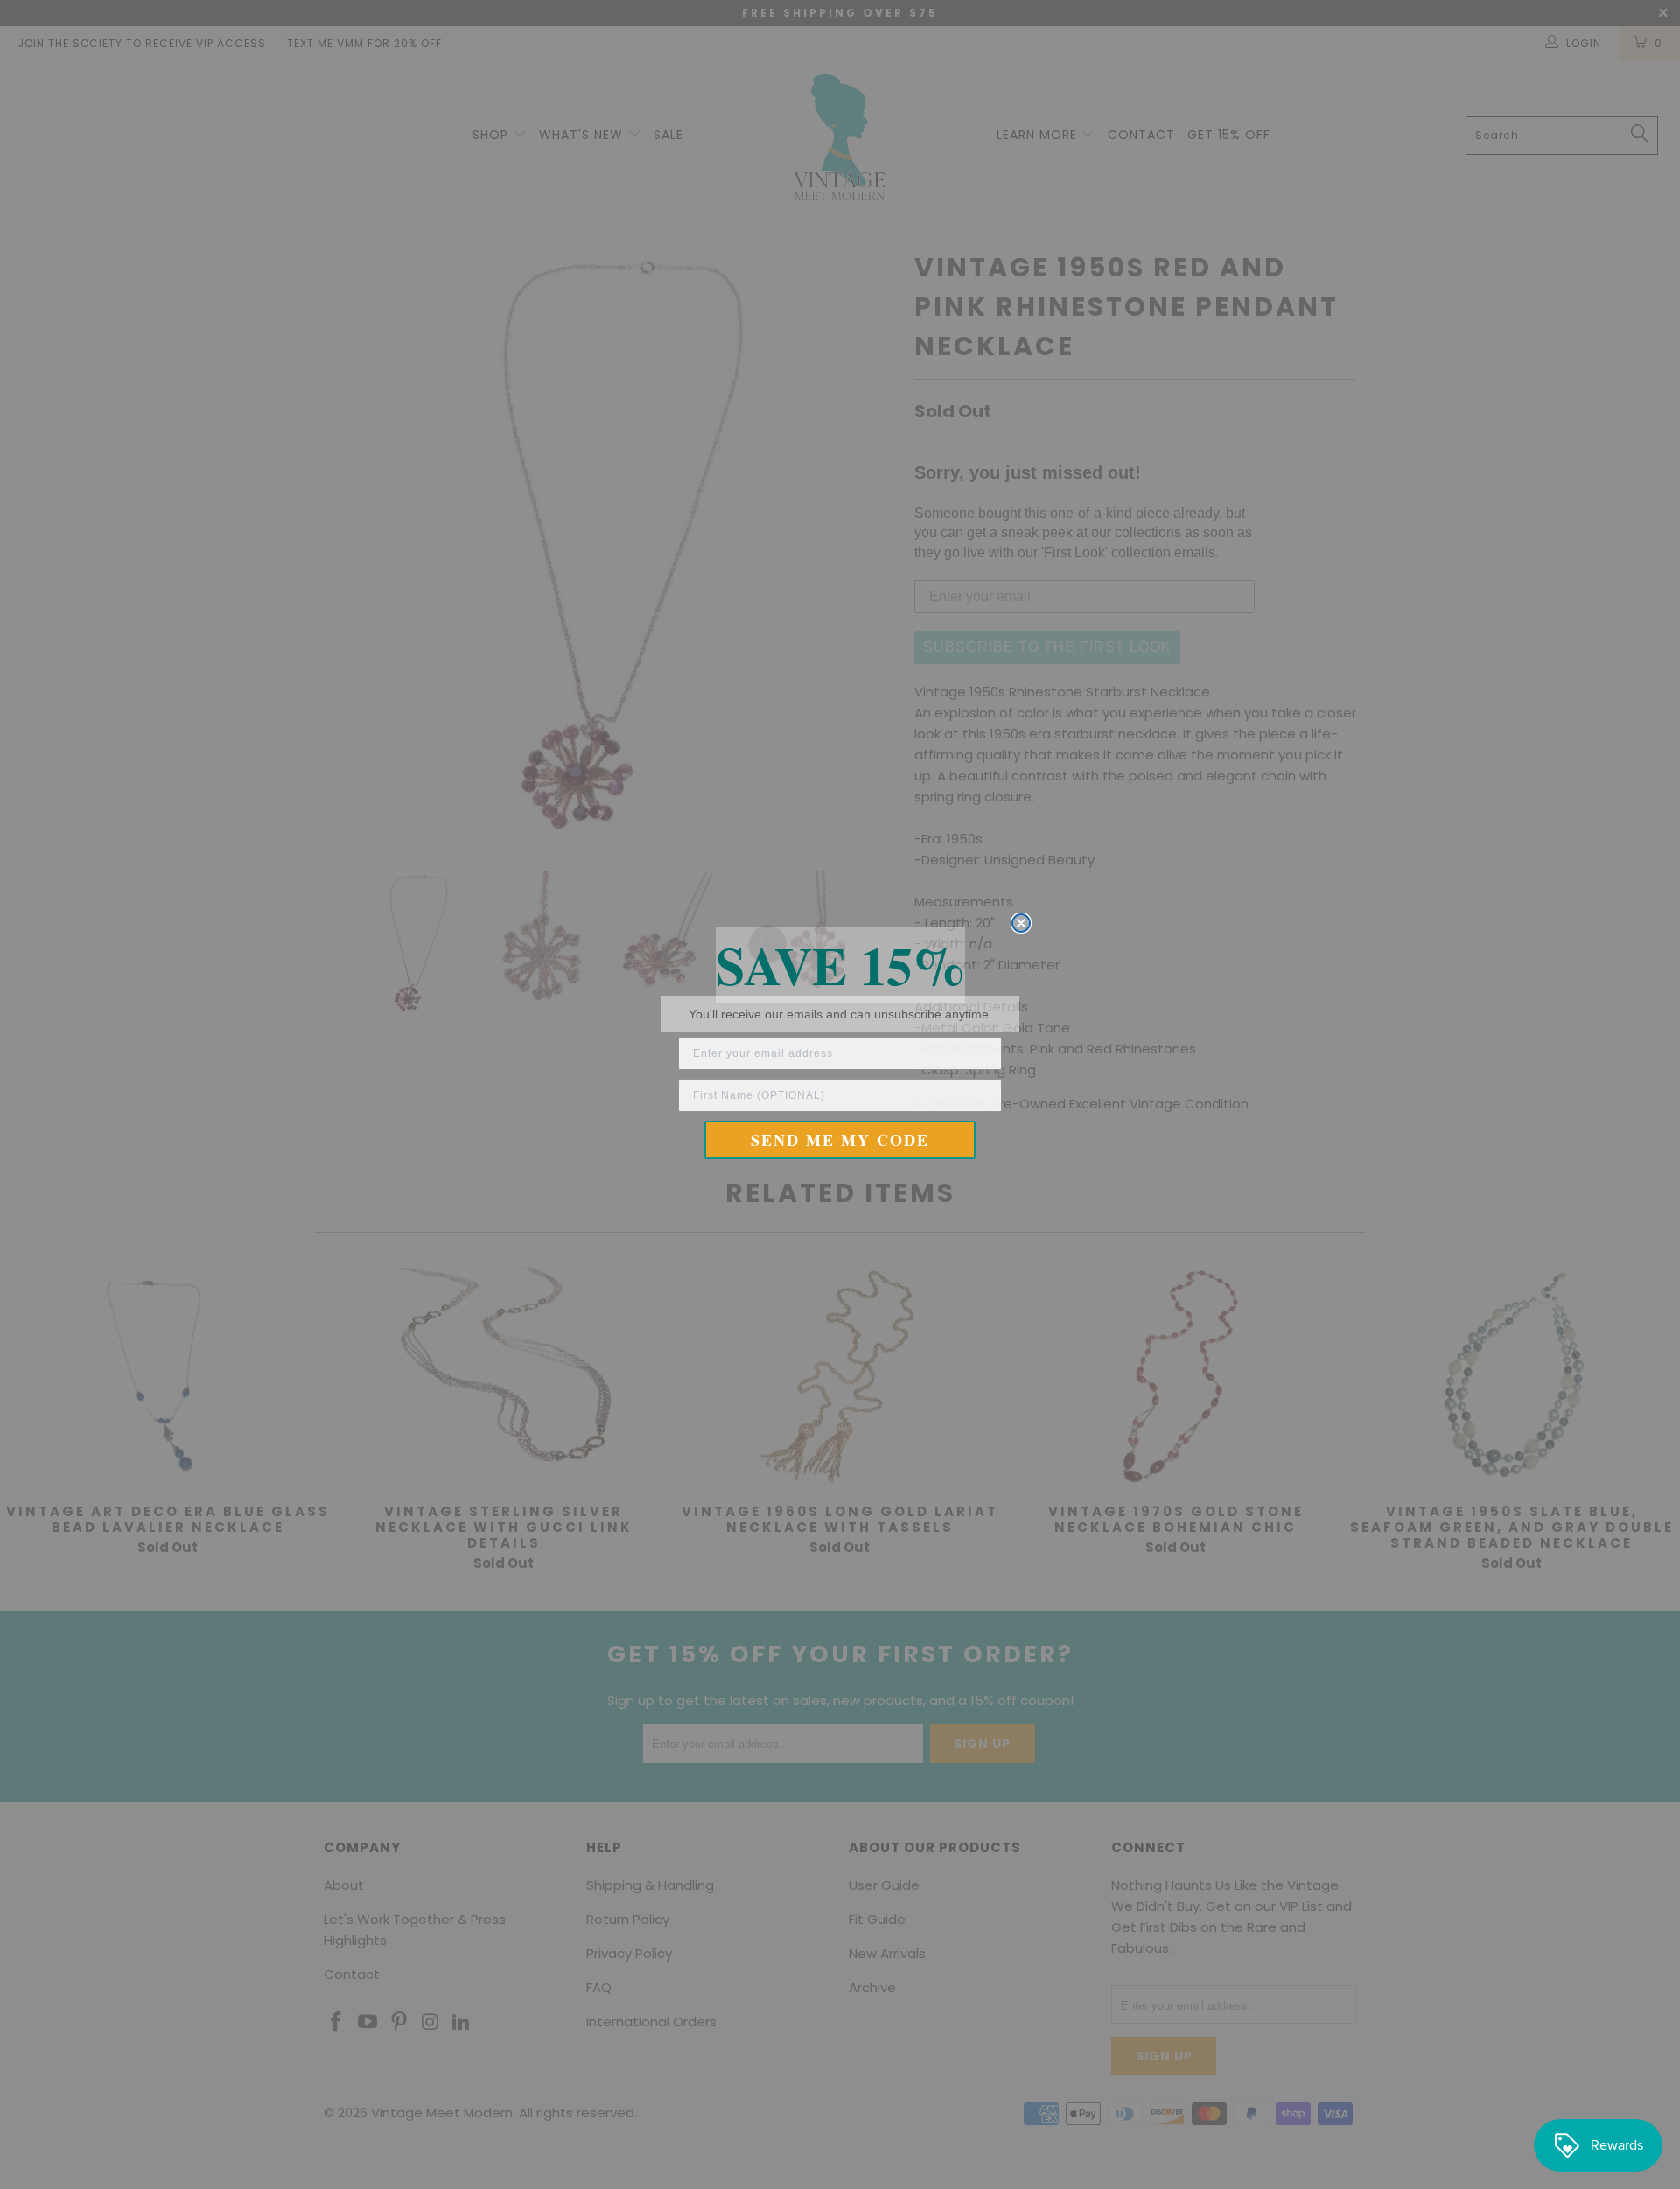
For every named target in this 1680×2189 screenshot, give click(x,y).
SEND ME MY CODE (840, 1140)
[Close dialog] (1021, 923)
